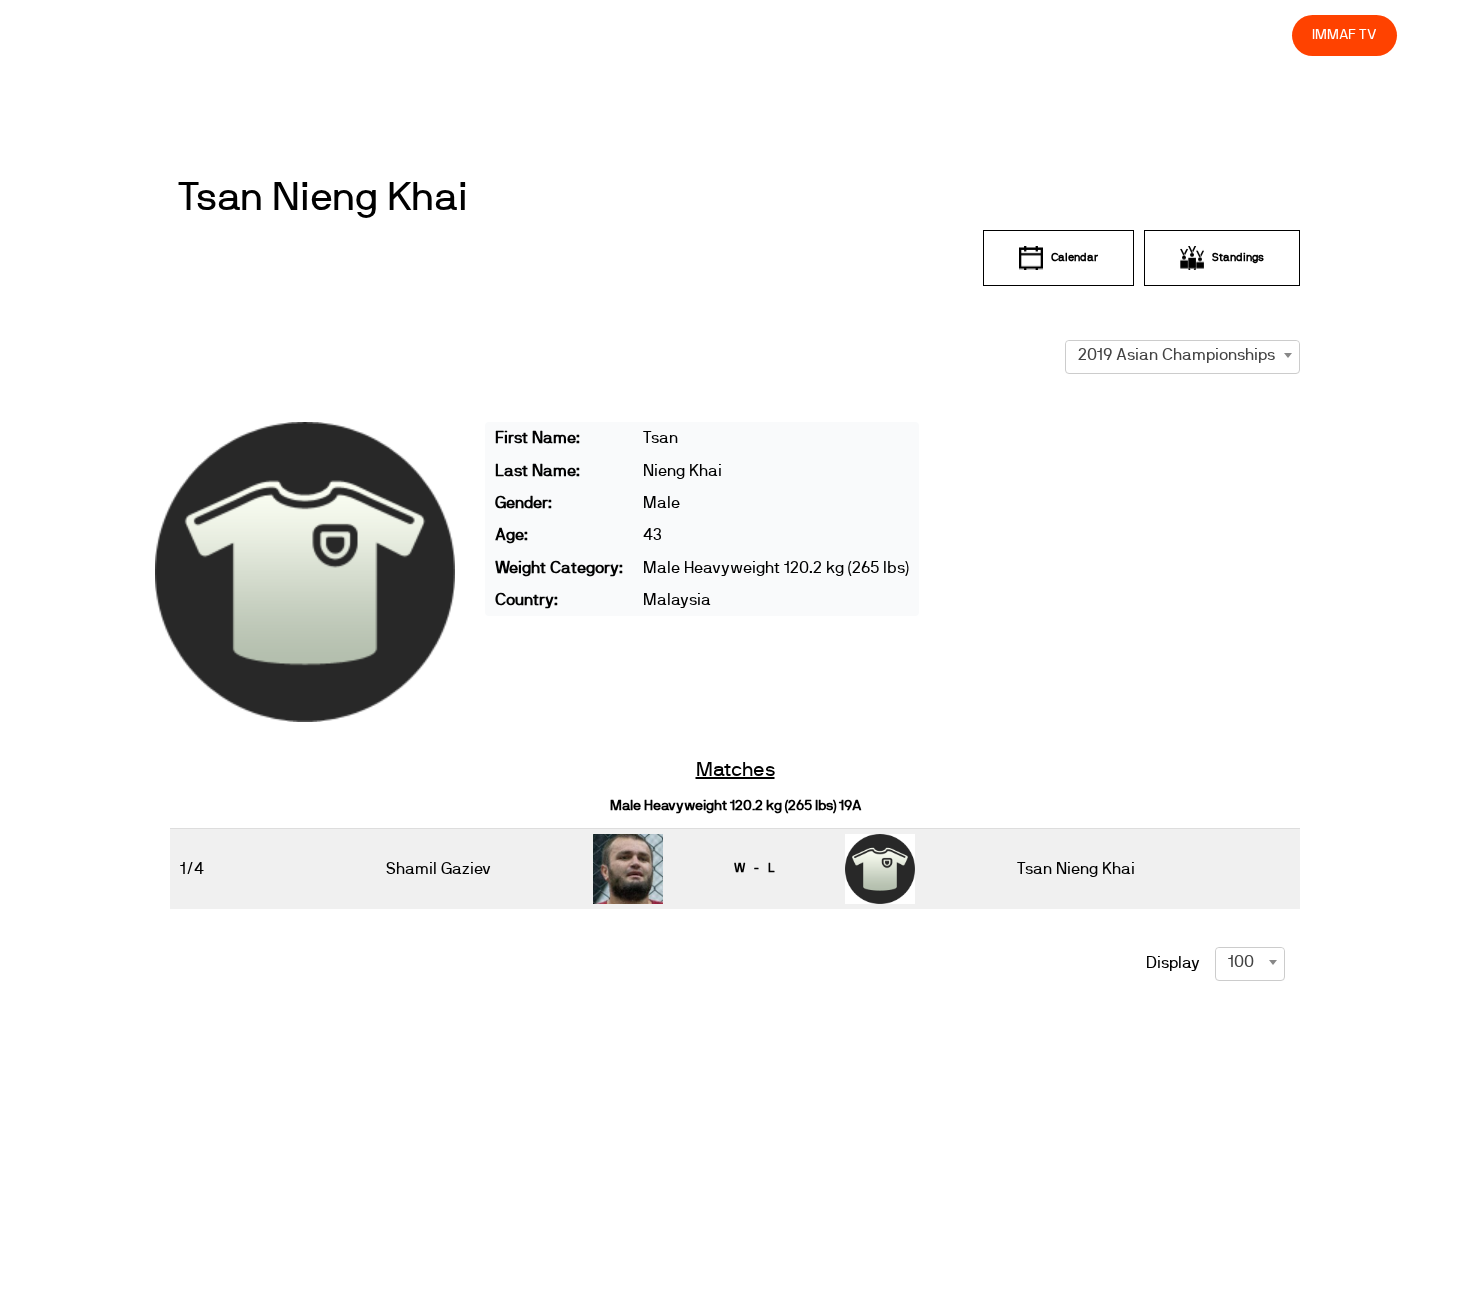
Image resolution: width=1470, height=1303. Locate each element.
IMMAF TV (1344, 34)
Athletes (1098, 34)
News (689, 34)
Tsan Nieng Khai (322, 198)
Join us (1017, 34)
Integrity (1183, 34)
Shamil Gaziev (438, 869)
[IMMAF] (121, 35)
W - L (754, 868)
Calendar (1074, 257)
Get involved (923, 34)
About (832, 34)
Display (1173, 963)
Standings (1238, 257)
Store (1258, 34)
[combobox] (1182, 355)
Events (760, 34)
